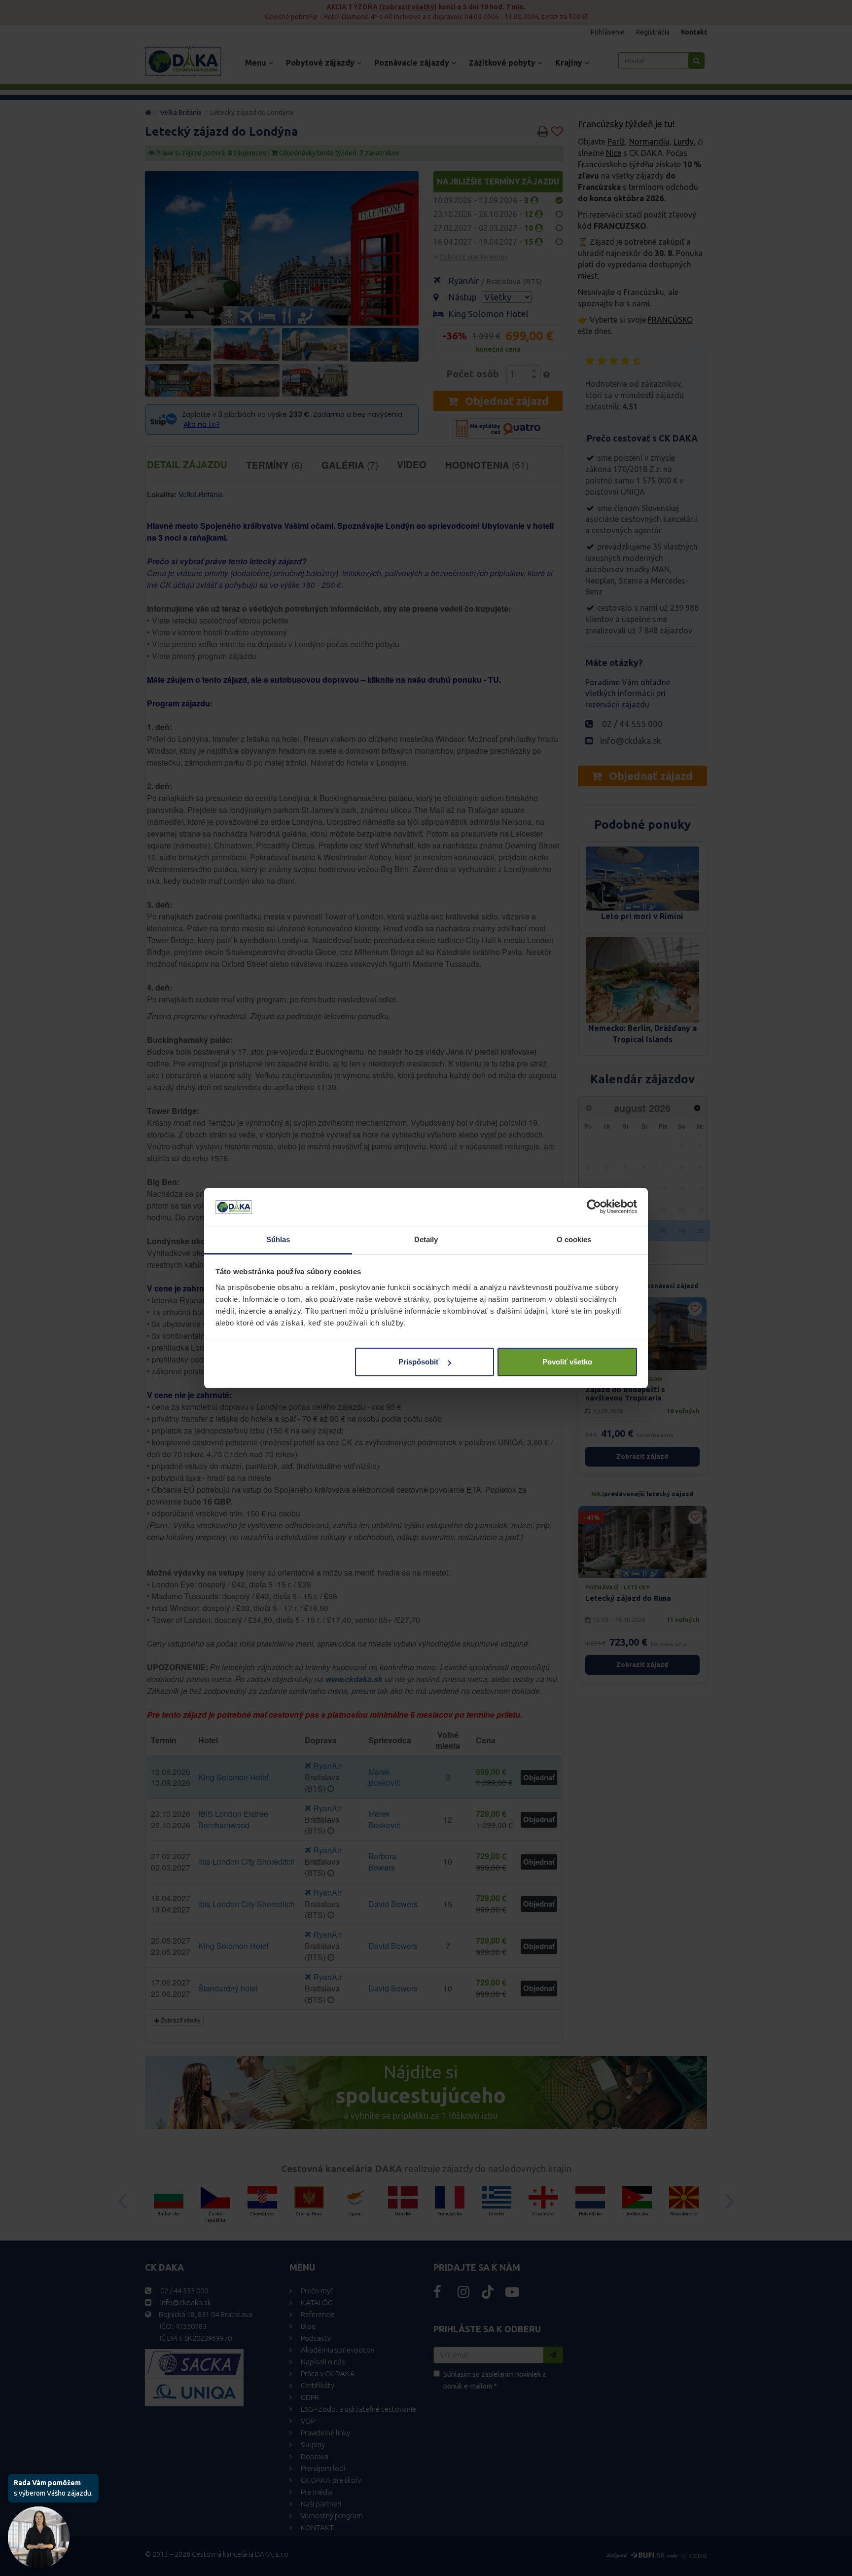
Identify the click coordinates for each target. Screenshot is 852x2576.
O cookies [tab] (574, 1239)
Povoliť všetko (567, 1362)
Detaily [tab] (426, 1239)
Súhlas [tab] (278, 1239)
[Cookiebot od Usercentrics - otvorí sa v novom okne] (594, 1207)
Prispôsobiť (419, 1362)
